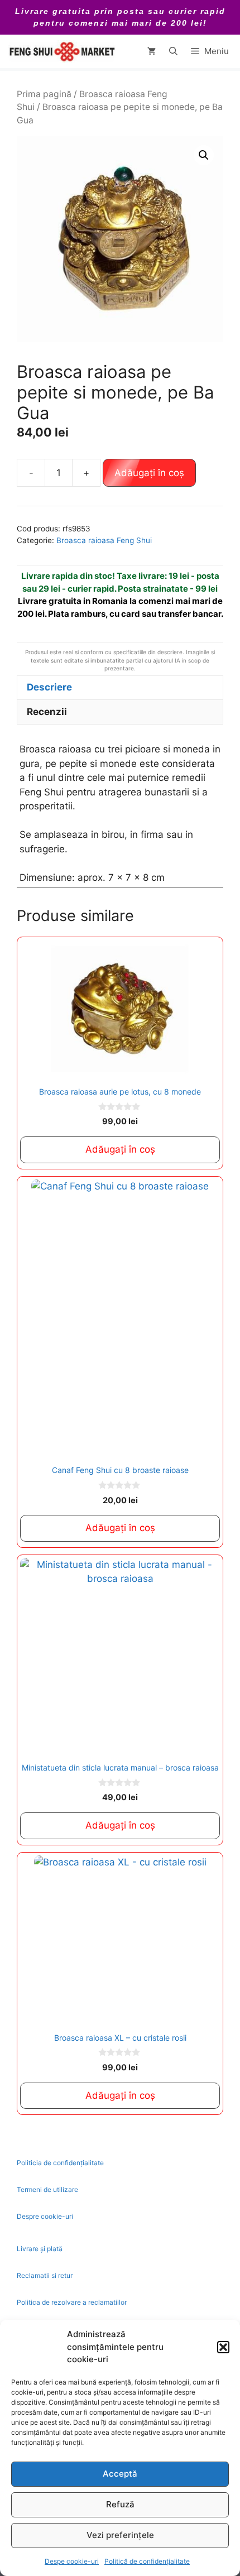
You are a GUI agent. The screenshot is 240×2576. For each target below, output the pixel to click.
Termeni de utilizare (47, 2189)
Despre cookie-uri (45, 2216)
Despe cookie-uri (72, 2561)
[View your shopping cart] (152, 51)
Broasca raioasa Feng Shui (104, 540)
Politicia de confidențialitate (60, 2163)
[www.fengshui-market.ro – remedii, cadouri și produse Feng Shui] (61, 51)
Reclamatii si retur (45, 2275)
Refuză (120, 2504)
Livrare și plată (40, 2249)
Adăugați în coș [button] (120, 1149)
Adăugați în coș (149, 473)
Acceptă (120, 2474)
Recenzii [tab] (47, 712)
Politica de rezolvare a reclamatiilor (72, 2302)
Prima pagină (44, 94)
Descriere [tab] (49, 687)
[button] (223, 2347)
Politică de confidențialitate (147, 2561)
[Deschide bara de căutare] (173, 51)
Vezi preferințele (120, 2535)
